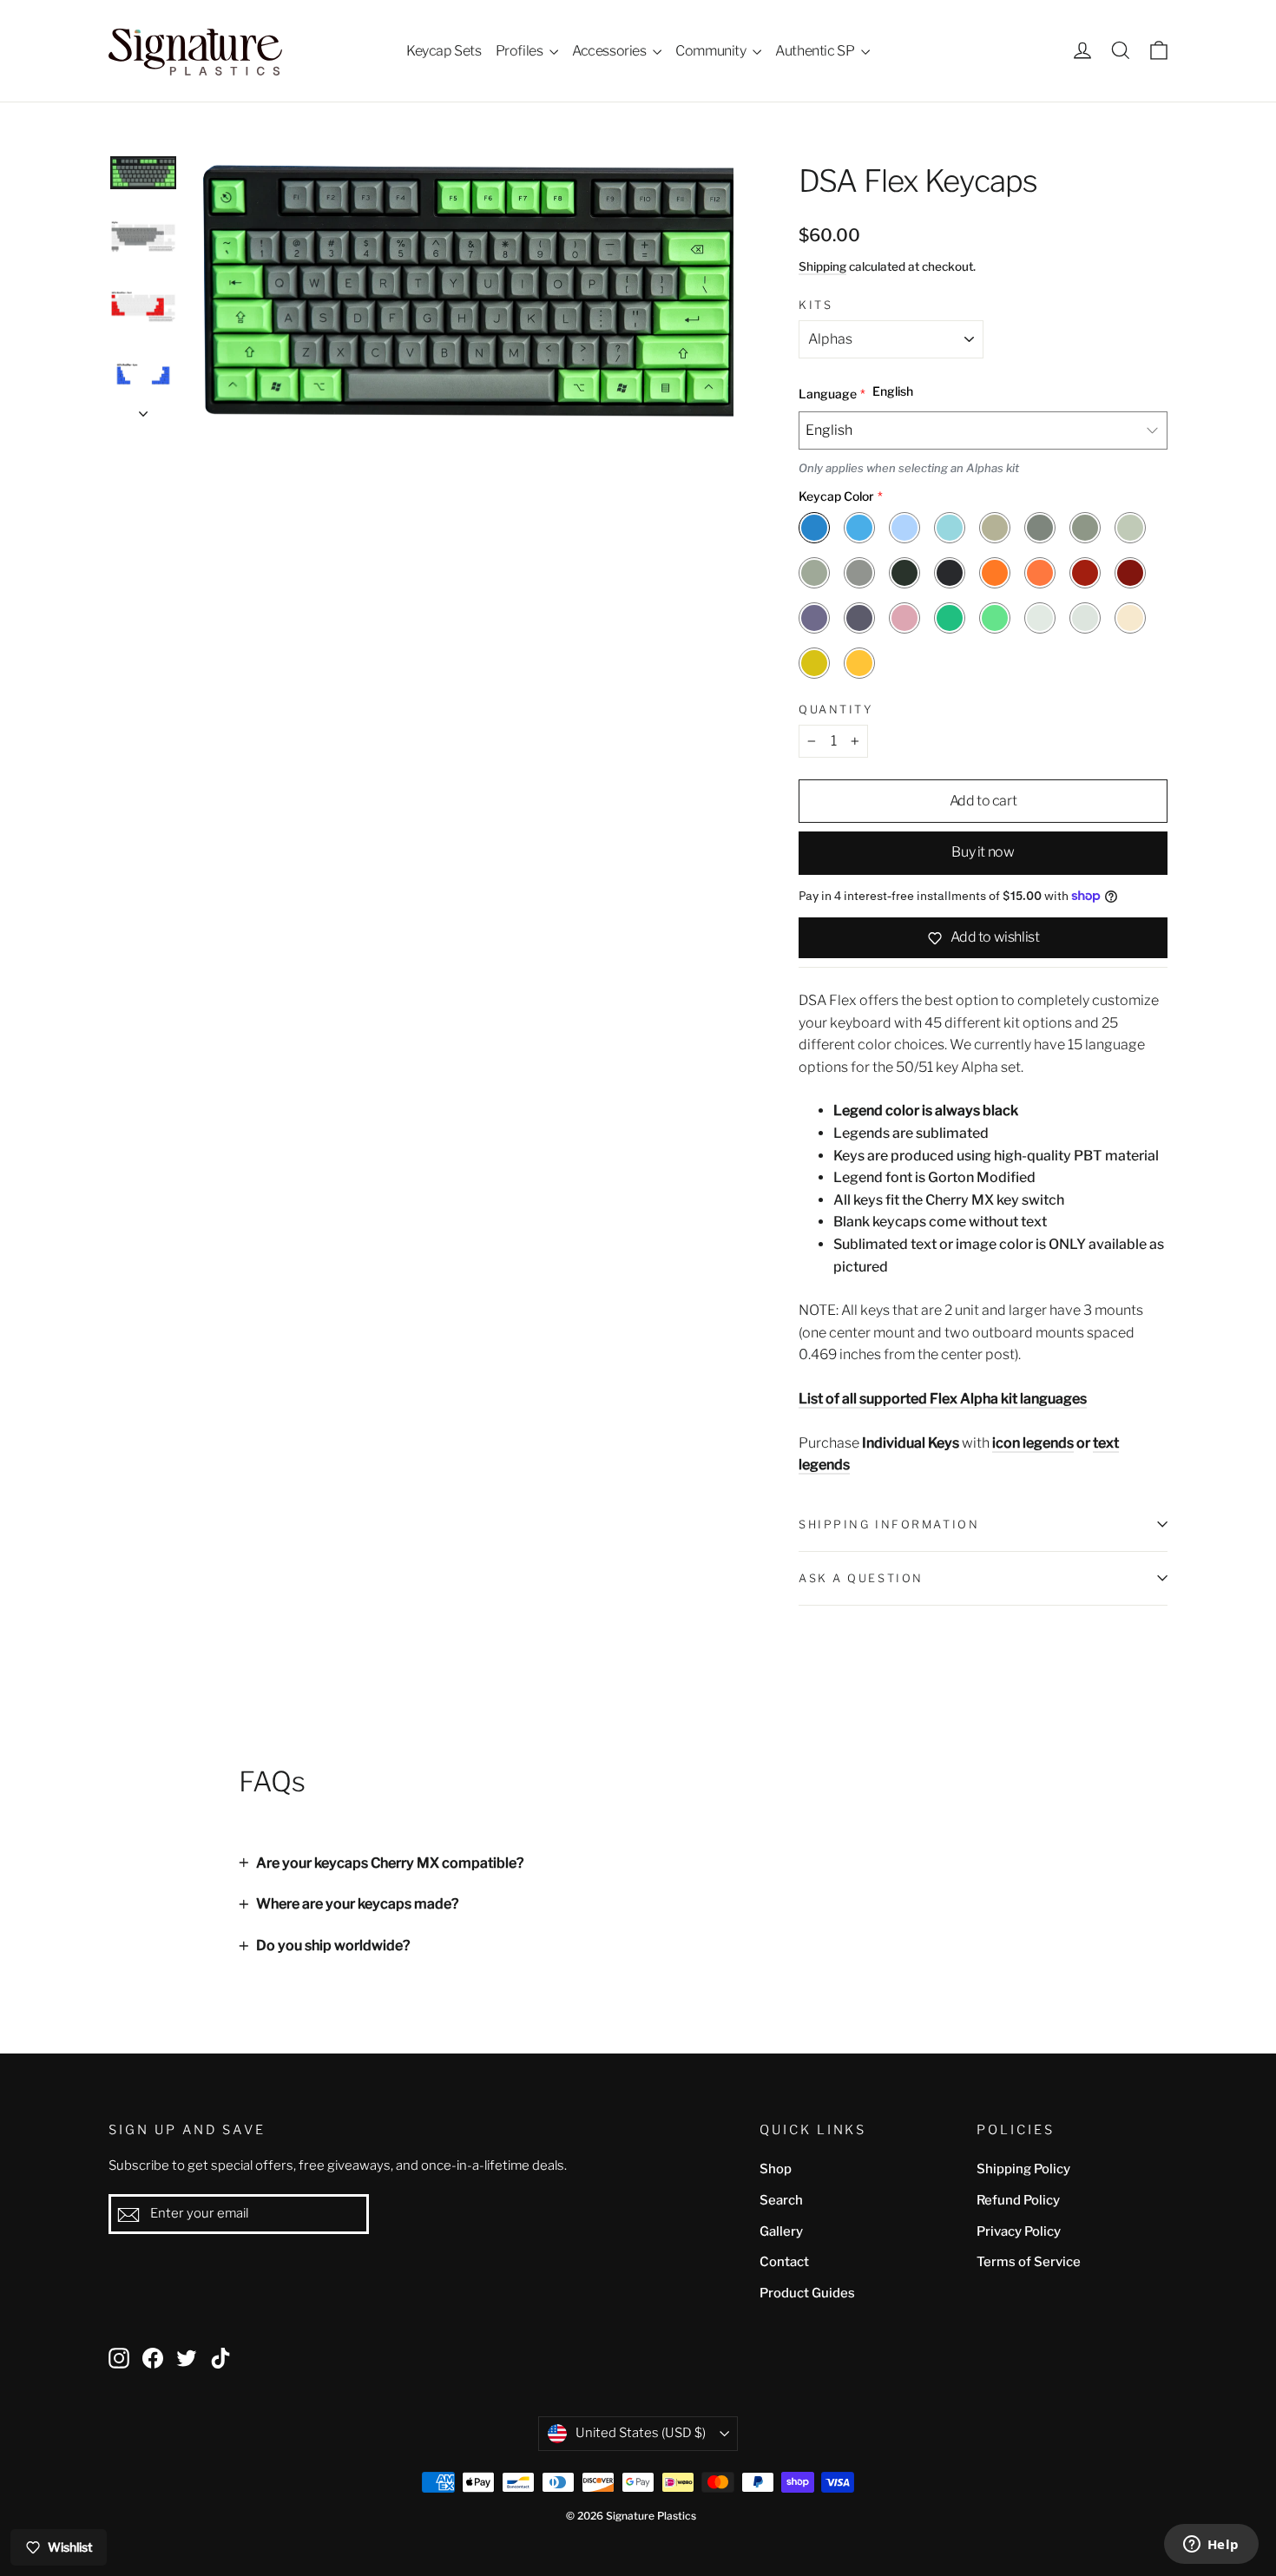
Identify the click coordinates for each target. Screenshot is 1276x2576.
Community (712, 51)
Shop (776, 2169)
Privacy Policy (1019, 2231)
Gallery (781, 2231)
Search (781, 2200)
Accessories (610, 51)
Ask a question (861, 1578)
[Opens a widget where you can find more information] (1211, 2546)
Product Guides (807, 2293)
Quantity (835, 710)
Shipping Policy (1023, 2169)
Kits (816, 305)
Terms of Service (1029, 2262)
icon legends (1033, 1443)
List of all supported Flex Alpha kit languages (943, 1399)
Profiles (520, 51)
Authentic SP (816, 51)
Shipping (822, 266)
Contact (784, 2262)
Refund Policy (1018, 2200)
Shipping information (889, 1525)
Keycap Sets (444, 51)
